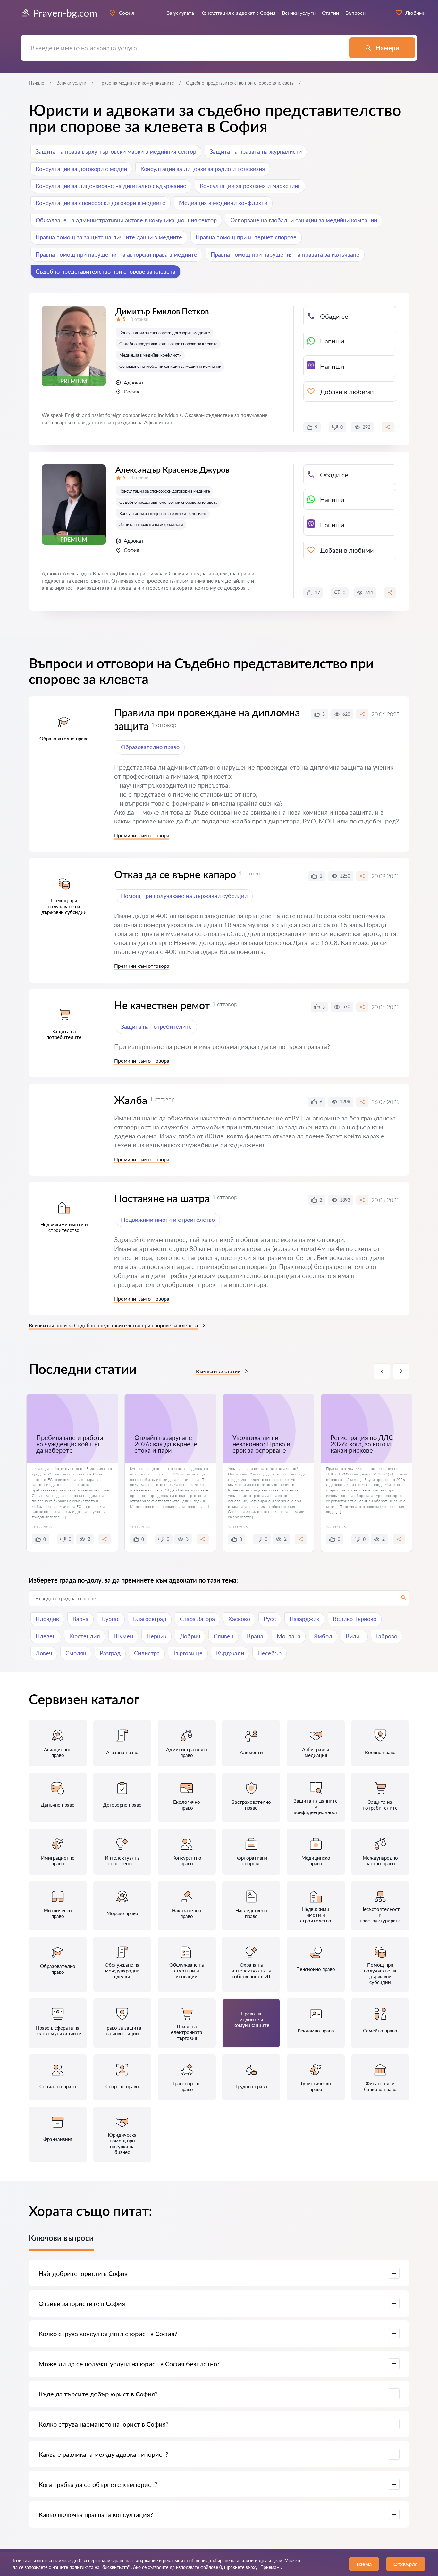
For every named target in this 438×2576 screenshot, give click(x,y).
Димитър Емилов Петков (162, 311)
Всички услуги (71, 83)
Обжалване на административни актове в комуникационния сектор (126, 220)
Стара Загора (197, 1619)
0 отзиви (139, 319)
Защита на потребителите (156, 1026)
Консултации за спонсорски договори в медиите (101, 203)
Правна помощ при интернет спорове (246, 237)
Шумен (123, 1636)
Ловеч (44, 1653)
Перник (156, 1636)
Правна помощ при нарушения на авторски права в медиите (116, 254)
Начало (37, 83)
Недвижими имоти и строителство (168, 1220)
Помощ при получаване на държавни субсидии (184, 896)
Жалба (131, 1100)
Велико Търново (355, 1619)
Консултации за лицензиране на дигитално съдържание (111, 186)
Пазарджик (304, 1619)
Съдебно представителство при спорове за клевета (105, 271)
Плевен (46, 1636)
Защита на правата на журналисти (256, 151)
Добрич (190, 1636)
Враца (255, 1636)
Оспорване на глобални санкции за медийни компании (304, 220)
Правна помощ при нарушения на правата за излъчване (285, 254)
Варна (80, 1619)
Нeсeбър (270, 1653)
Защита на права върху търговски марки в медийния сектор (116, 151)
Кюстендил (85, 1636)
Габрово (387, 1636)
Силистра (147, 1653)
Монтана (289, 1636)
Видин (354, 1636)
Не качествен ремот (162, 1005)
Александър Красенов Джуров (172, 469)
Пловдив (47, 1619)
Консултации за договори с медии (81, 169)
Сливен (223, 1636)
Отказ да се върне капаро (175, 874)
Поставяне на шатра (162, 1198)
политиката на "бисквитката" (100, 2567)
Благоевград (150, 1619)
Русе (270, 1619)
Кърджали (230, 1653)
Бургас (111, 1619)
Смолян (76, 1653)
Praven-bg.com (65, 13)
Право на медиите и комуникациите (136, 83)
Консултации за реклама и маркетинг (250, 186)
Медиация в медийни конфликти (223, 203)
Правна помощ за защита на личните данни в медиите (109, 237)
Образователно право (150, 747)
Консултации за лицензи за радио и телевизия (203, 169)
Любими (415, 13)
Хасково (239, 1619)
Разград (110, 1653)
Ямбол (323, 1636)
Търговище (188, 1653)
